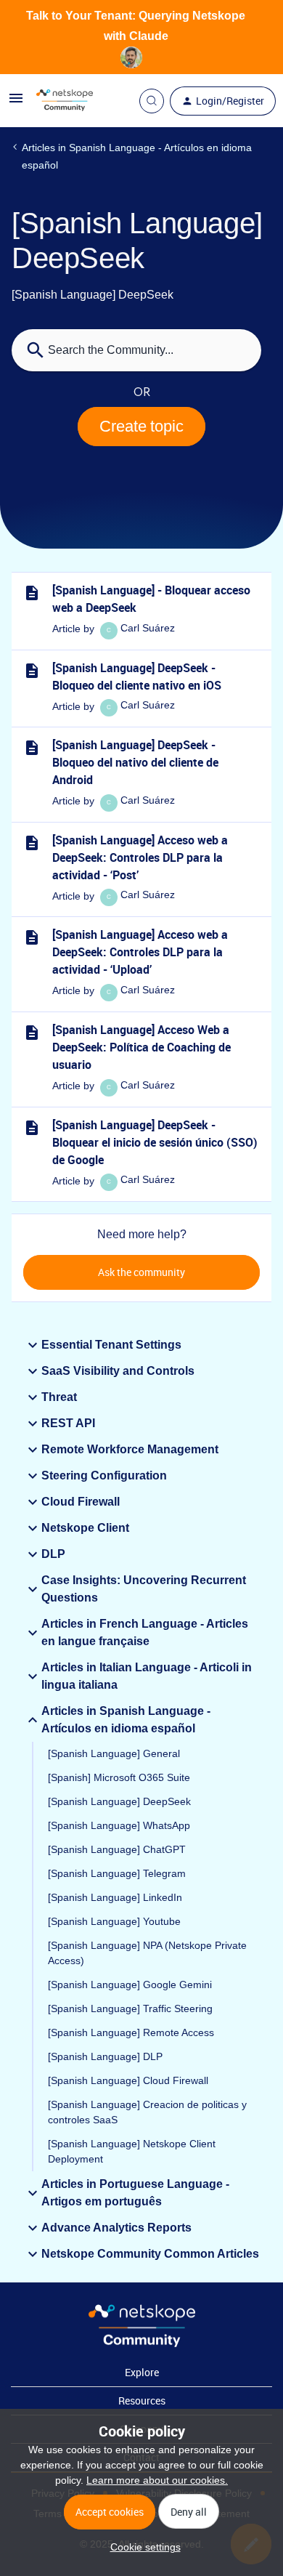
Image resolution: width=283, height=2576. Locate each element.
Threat (59, 1397)
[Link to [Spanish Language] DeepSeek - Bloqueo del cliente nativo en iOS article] (32, 671)
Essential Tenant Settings (111, 1345)
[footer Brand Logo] (142, 2343)
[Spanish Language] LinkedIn (115, 1897)
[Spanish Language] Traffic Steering (130, 2008)
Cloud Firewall (81, 1502)
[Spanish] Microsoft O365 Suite (119, 1777)
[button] (142, 2547)
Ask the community (141, 1272)
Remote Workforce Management (130, 1449)
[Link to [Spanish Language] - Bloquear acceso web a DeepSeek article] (32, 593)
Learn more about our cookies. (157, 2480)
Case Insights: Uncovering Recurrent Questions (144, 1589)
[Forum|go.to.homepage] (65, 101)
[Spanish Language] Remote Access (131, 2032)
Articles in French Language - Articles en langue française (145, 1632)
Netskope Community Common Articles (150, 2254)
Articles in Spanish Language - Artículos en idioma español (137, 156)
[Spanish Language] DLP (105, 2056)
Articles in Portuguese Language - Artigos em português (135, 2193)
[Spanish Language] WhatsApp (119, 1825)
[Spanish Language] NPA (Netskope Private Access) (147, 1953)
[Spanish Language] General (114, 1753)
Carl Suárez (148, 628)
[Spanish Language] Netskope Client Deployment (132, 2151)
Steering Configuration (104, 1475)
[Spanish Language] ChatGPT (117, 1849)
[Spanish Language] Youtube (114, 1921)
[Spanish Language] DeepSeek (119, 1801)
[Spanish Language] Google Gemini (130, 1985)
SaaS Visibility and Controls (118, 1371)
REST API (68, 1423)
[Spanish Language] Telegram (117, 1873)
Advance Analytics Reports (116, 2228)
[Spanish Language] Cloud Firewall (128, 2080)
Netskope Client (85, 1528)
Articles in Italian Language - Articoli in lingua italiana (147, 1676)
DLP (53, 1554)
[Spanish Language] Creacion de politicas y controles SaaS (147, 2112)
